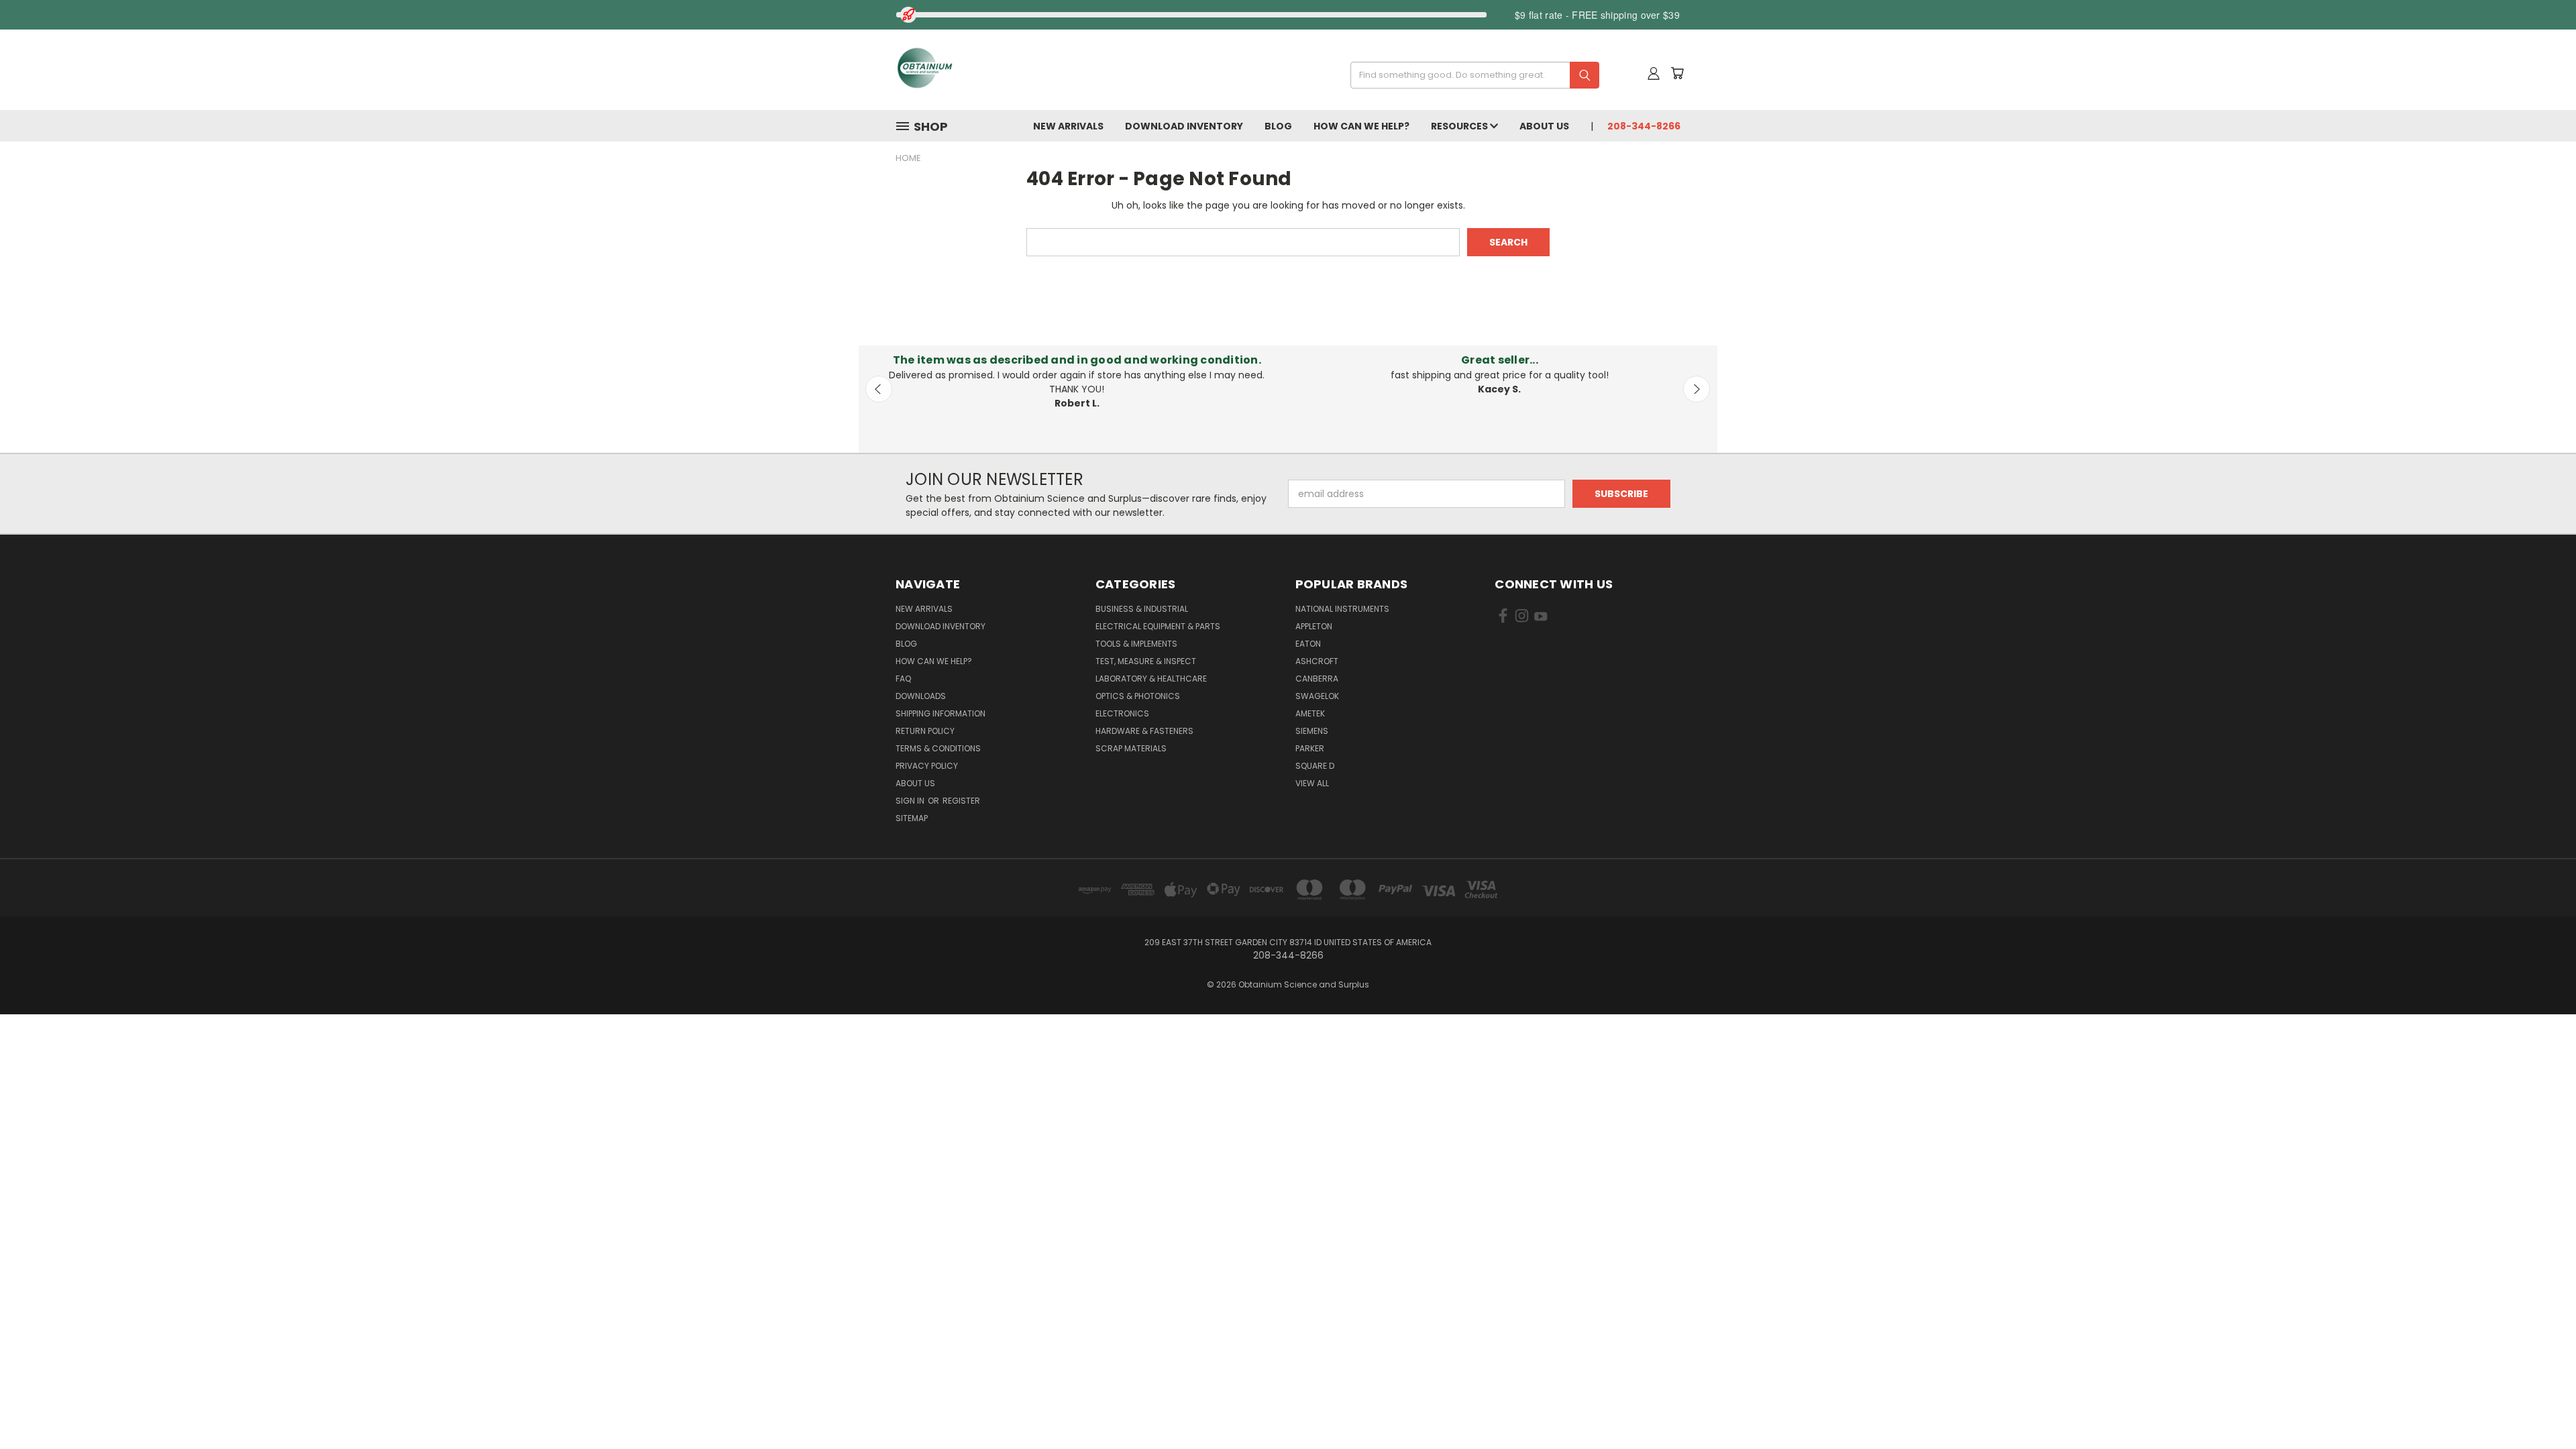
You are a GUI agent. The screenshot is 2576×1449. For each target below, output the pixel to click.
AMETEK (1310, 713)
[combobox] (1470, 75)
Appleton (1314, 626)
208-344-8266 (1644, 126)
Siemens (1312, 731)
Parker (1310, 748)
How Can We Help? (1361, 126)
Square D (1315, 766)
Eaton (1308, 644)
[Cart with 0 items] (1677, 73)
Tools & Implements (1136, 644)
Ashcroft (1317, 661)
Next (1697, 389)
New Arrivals (1068, 126)
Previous (879, 389)
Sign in (911, 801)
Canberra (1317, 679)
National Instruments (1342, 609)
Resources (1460, 126)
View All (1312, 783)
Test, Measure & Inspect (1146, 661)
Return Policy (925, 731)
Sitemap (912, 818)
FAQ (903, 679)
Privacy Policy (927, 766)
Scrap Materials (1131, 748)
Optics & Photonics (1138, 696)
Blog (1278, 126)
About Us (1544, 126)
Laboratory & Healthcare (1151, 679)
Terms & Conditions (938, 748)
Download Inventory (1184, 126)
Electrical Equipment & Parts (1158, 626)
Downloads (921, 696)
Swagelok (1317, 696)
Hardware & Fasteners (1144, 731)
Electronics (1122, 713)
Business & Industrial (1142, 609)
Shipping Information (941, 713)
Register (961, 801)
